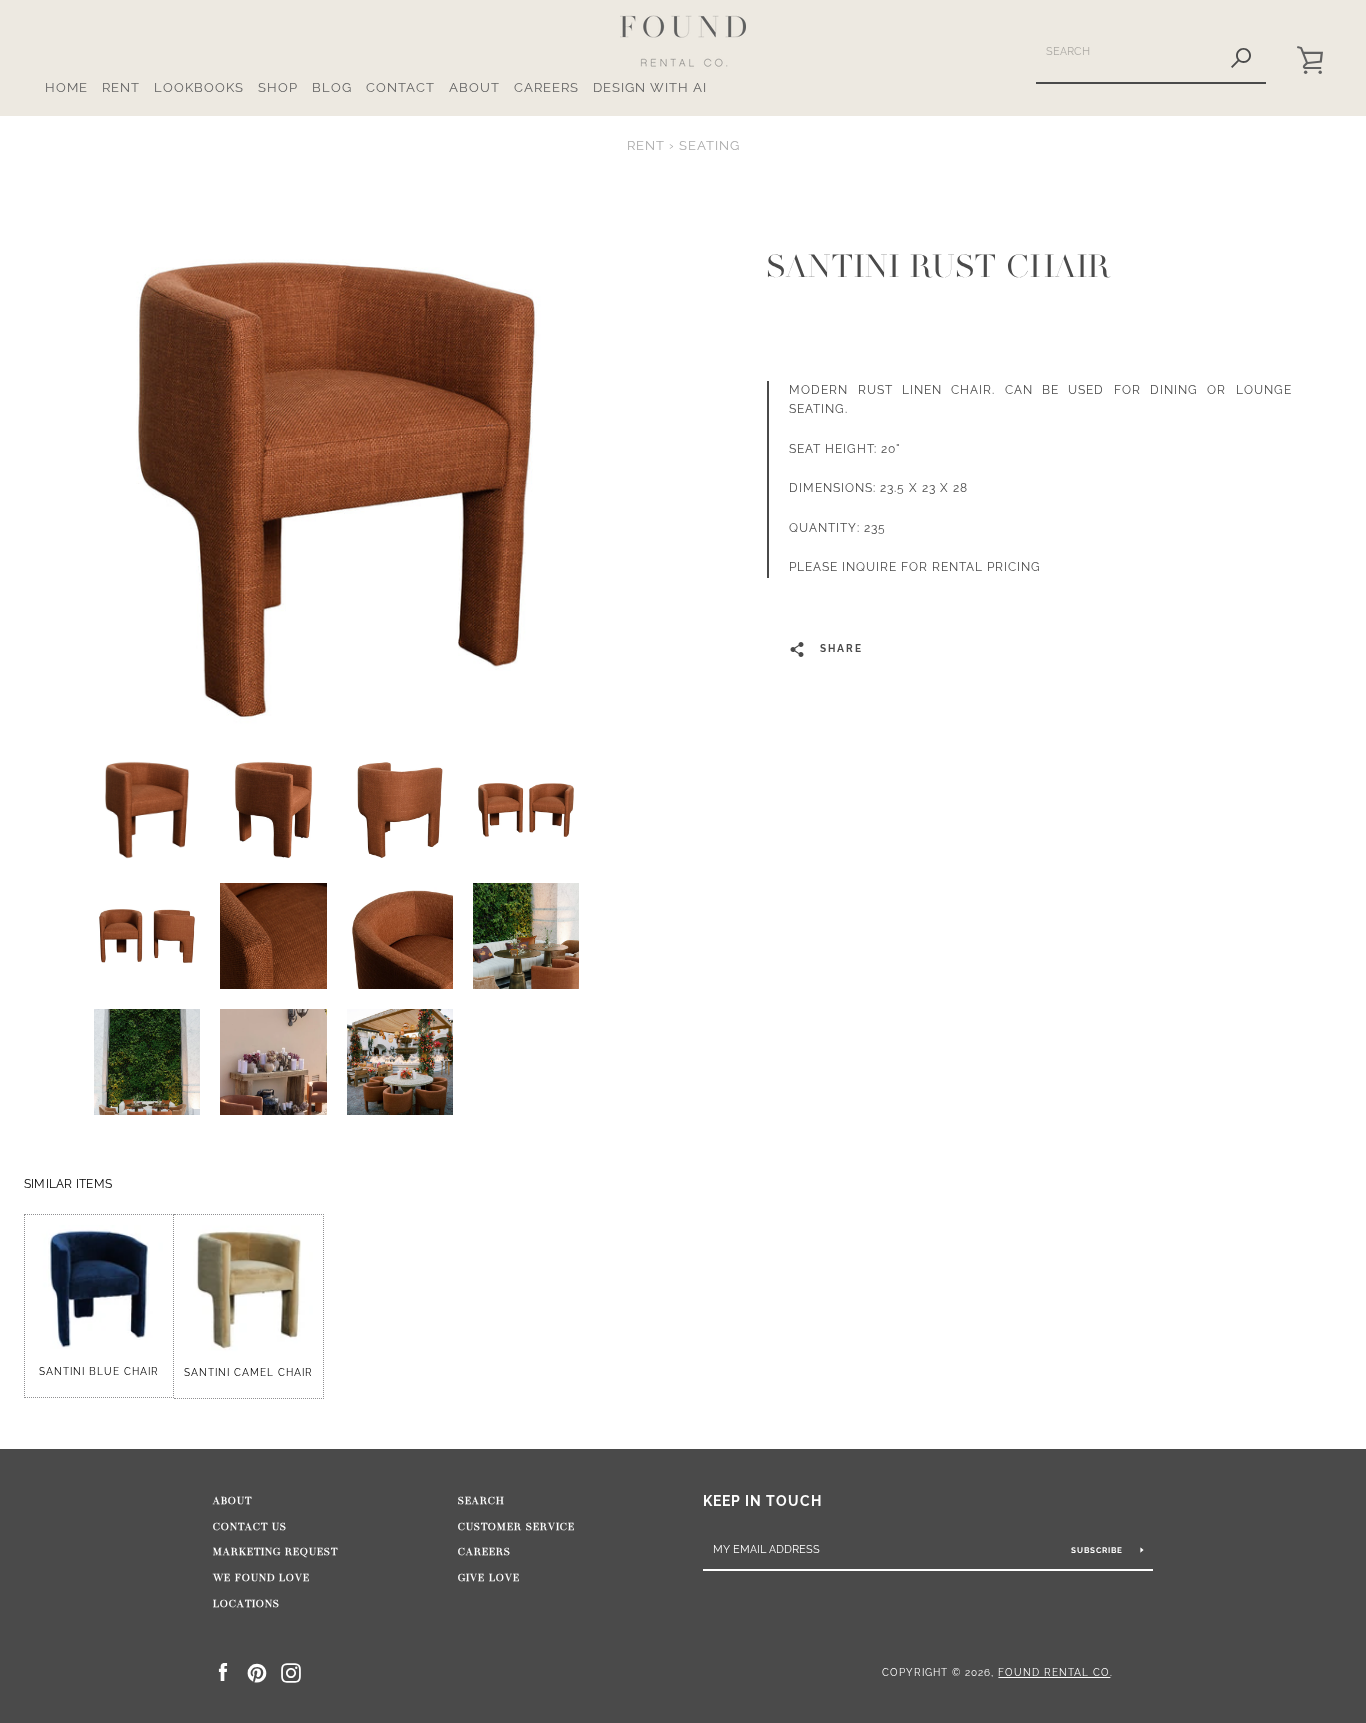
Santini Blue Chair (99, 1371)
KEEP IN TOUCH (762, 1500)
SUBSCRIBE (1098, 1550)
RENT (121, 87)
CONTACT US (250, 1527)
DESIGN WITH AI (650, 87)
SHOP (278, 87)
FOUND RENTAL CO (1054, 1672)
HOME (66, 87)
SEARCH (481, 1501)
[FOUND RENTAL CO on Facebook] (223, 1671)
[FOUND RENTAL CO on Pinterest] (257, 1671)
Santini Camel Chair (248, 1372)
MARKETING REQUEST (275, 1552)
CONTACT (400, 87)
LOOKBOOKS (199, 87)
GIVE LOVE (489, 1578)
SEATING (709, 145)
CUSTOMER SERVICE (516, 1527)
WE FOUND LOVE (261, 1578)
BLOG (332, 87)
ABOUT (474, 87)
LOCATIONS (246, 1604)
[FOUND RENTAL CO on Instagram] (291, 1671)
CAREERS (546, 87)
